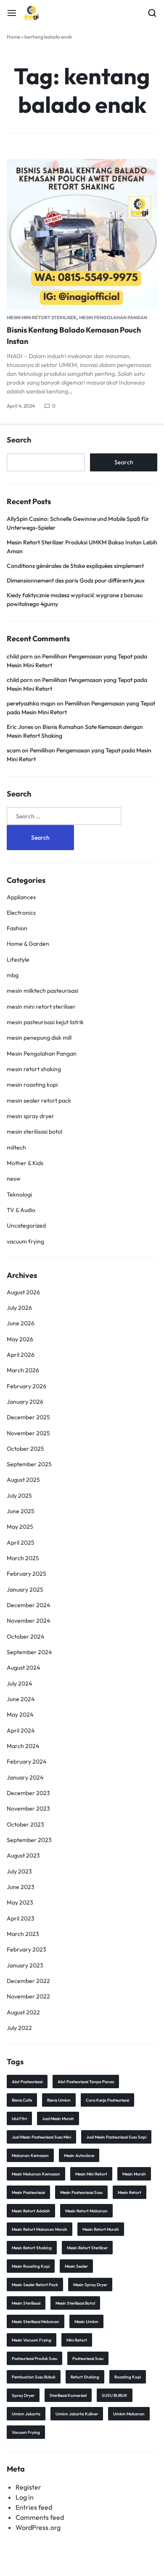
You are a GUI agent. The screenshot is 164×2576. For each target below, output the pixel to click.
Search (19, 440)
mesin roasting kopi (32, 1085)
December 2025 (28, 1417)
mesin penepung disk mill (39, 1038)
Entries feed (34, 2507)
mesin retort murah (101, 2229)
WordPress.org (38, 2527)
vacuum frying (25, 1241)
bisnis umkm (59, 2100)
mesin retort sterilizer (87, 2248)
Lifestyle (18, 960)
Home (13, 37)
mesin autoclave (79, 2156)
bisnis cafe (22, 2100)
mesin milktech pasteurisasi (42, 991)
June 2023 (21, 1887)
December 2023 (28, 1793)
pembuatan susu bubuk (34, 2377)
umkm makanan (129, 2414)
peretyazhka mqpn (31, 703)
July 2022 (19, 2028)
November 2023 (28, 1808)
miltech (16, 1147)
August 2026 (23, 1292)
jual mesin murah (58, 2119)
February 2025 (26, 1574)
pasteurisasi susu (88, 2359)
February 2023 (26, 1949)
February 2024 (26, 1762)
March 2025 (23, 1558)
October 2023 (25, 1824)
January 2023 (25, 1965)
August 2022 (23, 2012)
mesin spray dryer (30, 1116)
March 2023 (23, 1934)
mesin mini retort (91, 2174)
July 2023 (19, 1871)
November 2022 (28, 1996)
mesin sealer (76, 2266)
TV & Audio (21, 1210)
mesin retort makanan (86, 2211)
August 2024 (23, 1668)
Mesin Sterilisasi (26, 2303)
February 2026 (26, 1386)
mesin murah (134, 2174)
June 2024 (21, 1699)
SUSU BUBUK (115, 2395)
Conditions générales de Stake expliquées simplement (75, 566)
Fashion (17, 928)
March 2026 (23, 1370)
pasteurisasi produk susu (34, 2359)
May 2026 (20, 1339)
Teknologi (19, 1194)
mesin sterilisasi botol (34, 1132)
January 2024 (25, 1777)
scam (14, 750)
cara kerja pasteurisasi (107, 2100)
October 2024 (25, 1637)
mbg (13, 975)
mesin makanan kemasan (36, 2174)
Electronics (21, 913)
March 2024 (23, 1746)
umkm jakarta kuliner (77, 2414)
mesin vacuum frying (32, 2340)
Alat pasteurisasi (27, 2082)
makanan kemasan (30, 2156)
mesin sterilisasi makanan (36, 2322)
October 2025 (25, 1449)
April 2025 (21, 1543)
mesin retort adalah (31, 2211)
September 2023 (29, 1840)
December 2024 (28, 1605)
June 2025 (21, 1511)
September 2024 (29, 1652)
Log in (25, 2497)
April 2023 (21, 1918)
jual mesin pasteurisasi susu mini (41, 2137)
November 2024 (28, 1621)
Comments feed (40, 2517)
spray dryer (23, 2395)
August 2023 (23, 1855)
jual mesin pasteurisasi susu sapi (116, 2137)
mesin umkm (86, 2322)
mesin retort (130, 2192)
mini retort (77, 2340)
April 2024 (21, 1730)
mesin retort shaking (34, 1069)
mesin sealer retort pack (39, 1101)
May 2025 (20, 1527)
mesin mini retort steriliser (41, 317)
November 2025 (28, 1433)
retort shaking (85, 2377)
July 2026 (19, 1308)
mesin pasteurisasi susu (81, 2192)
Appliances (21, 897)
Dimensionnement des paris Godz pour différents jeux (76, 580)
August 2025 (23, 1480)
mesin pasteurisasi (28, 2192)
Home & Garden (28, 944)
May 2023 (20, 1902)
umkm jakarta (26, 2414)
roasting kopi (128, 2377)
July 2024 (19, 1684)
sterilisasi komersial (68, 2395)
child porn (20, 656)
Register (28, 2487)
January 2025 (25, 1590)
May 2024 (20, 1715)
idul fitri (19, 2119)
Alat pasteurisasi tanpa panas (86, 2082)
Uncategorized (26, 1226)
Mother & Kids (25, 1163)
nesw (14, 1179)
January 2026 (25, 1402)
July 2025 (19, 1496)
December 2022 (28, 1981)
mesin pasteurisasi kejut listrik (45, 1022)
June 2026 (21, 1323)
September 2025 (29, 1464)
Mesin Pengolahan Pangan (113, 317)
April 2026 (21, 1355)
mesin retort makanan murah (40, 2229)
